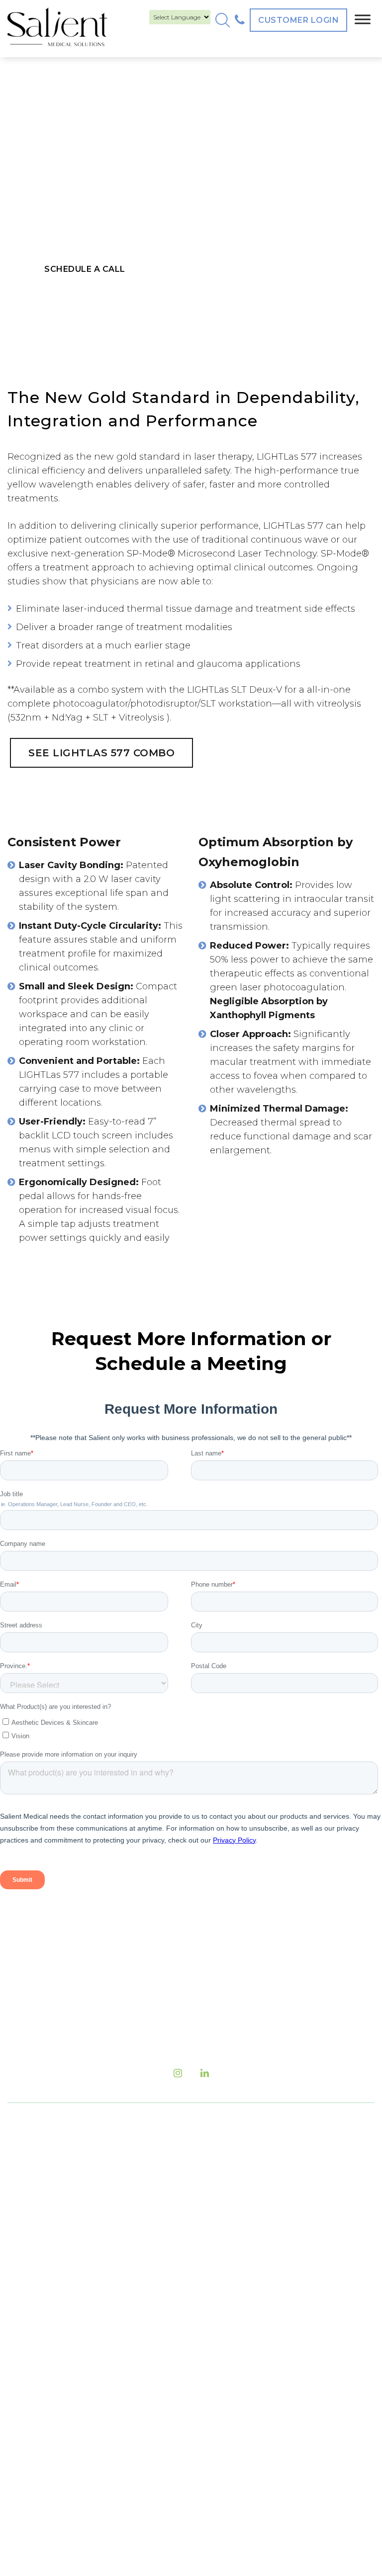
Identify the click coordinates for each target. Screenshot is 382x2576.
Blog (34, 2279)
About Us (44, 2260)
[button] (223, 20)
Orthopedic (225, 2334)
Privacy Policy (54, 2426)
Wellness (220, 2316)
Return (39, 2408)
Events (39, 2297)
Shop (35, 2389)
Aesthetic (221, 2297)
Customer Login (298, 20)
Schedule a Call (85, 269)
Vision (213, 2260)
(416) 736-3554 (255, 2207)
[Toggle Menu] (363, 19)
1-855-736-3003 (284, 2186)
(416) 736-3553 (233, 2166)
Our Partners (52, 2371)
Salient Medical (188, 2464)
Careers (41, 2316)
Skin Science (228, 2279)
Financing (47, 2334)
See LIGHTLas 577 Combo (101, 753)
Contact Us (48, 2352)
